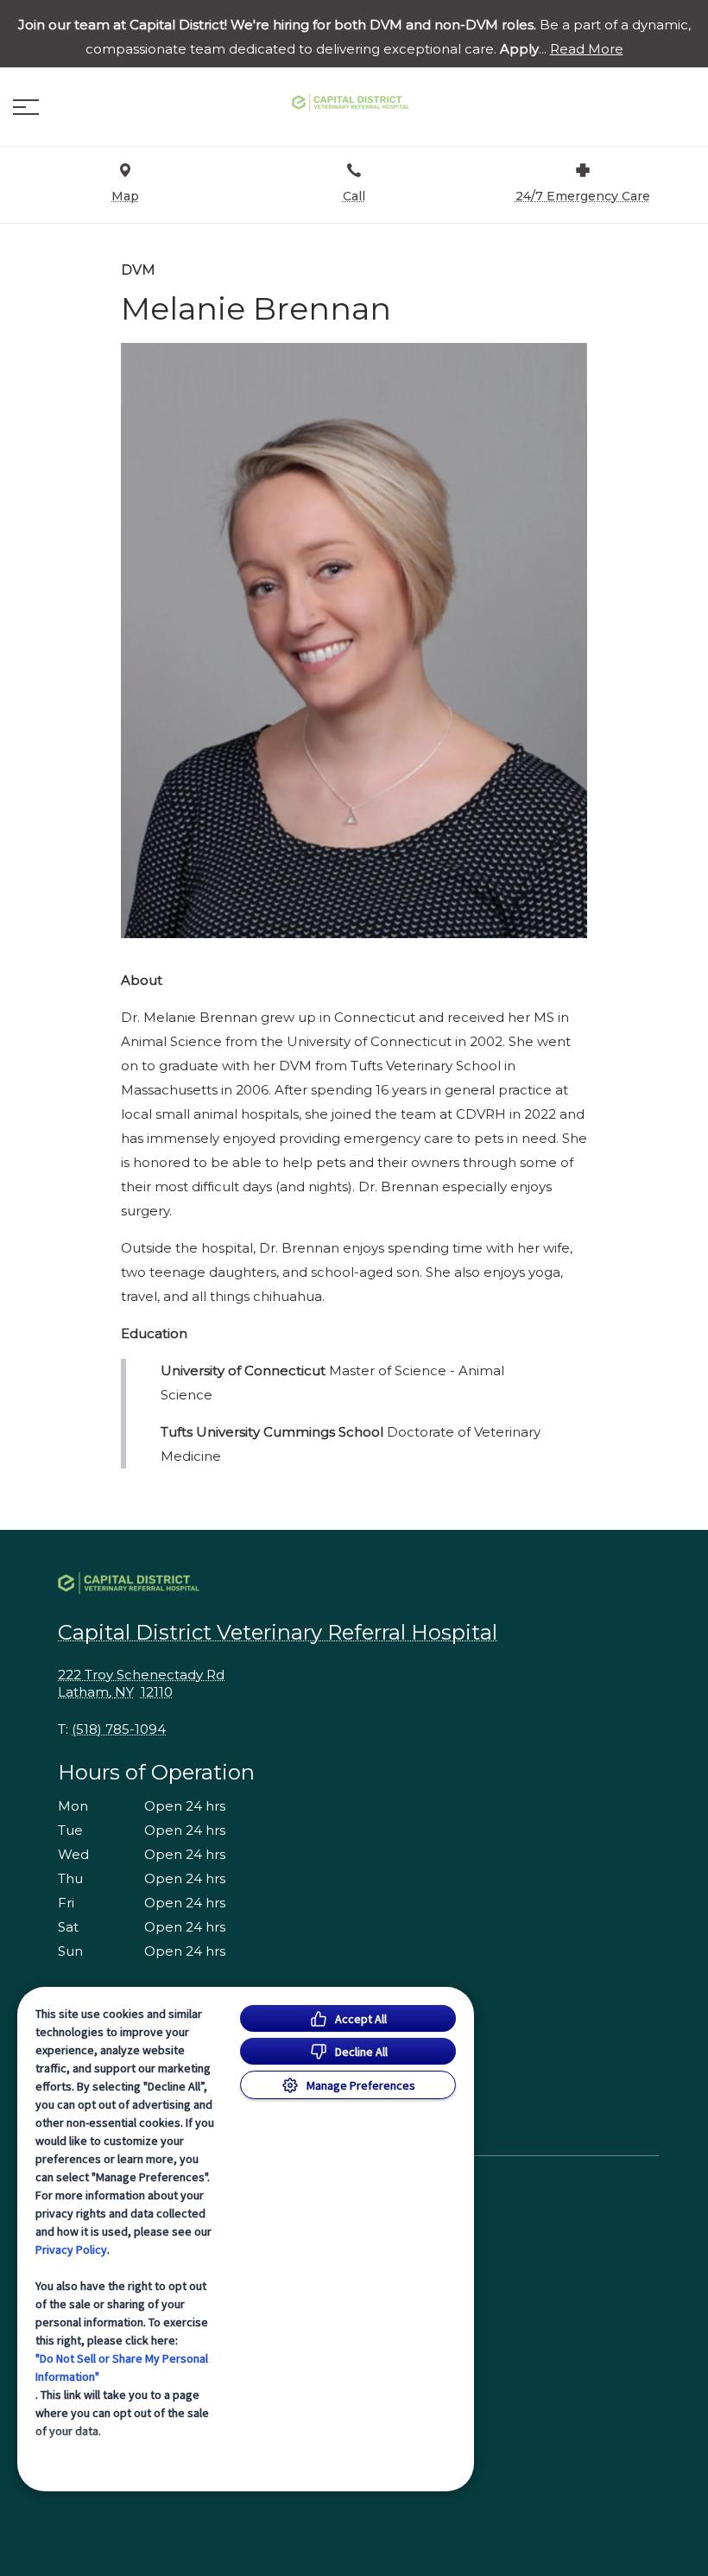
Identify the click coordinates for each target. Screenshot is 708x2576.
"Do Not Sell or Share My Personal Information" (122, 2367)
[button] (26, 107)
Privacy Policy (71, 2249)
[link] (354, 103)
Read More (587, 49)
